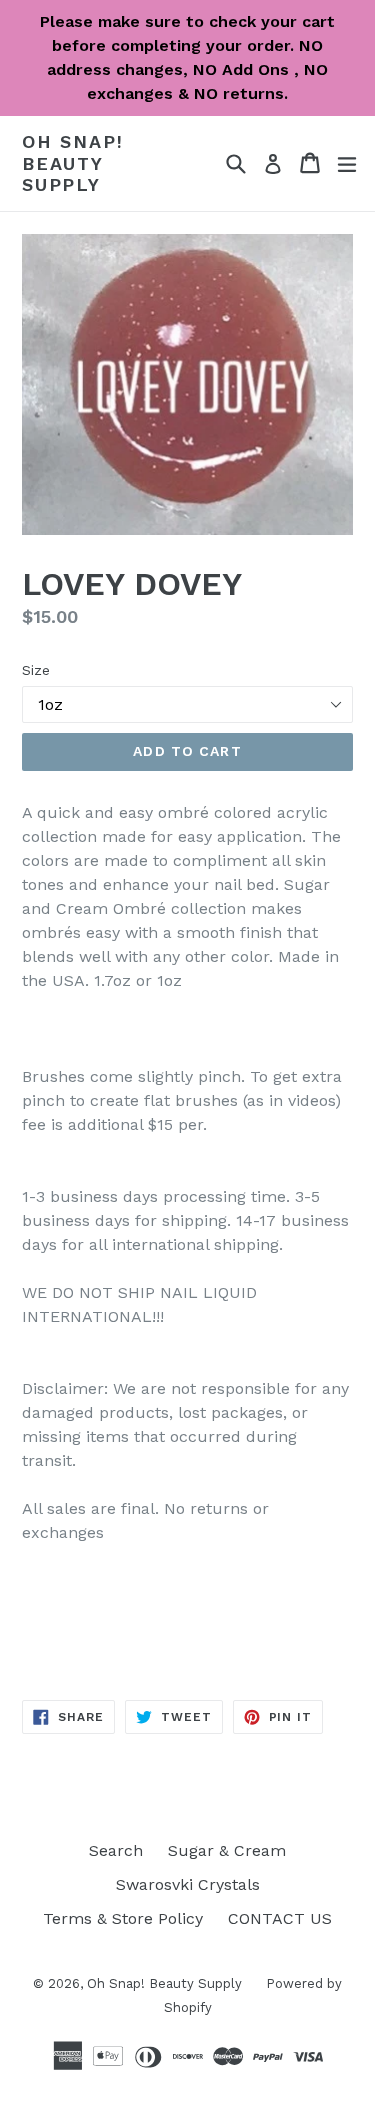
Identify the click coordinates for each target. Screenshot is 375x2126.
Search (116, 1850)
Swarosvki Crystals (188, 1884)
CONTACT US (280, 1918)
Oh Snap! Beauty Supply (72, 163)
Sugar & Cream (227, 1850)
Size (36, 670)
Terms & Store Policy (123, 1918)
